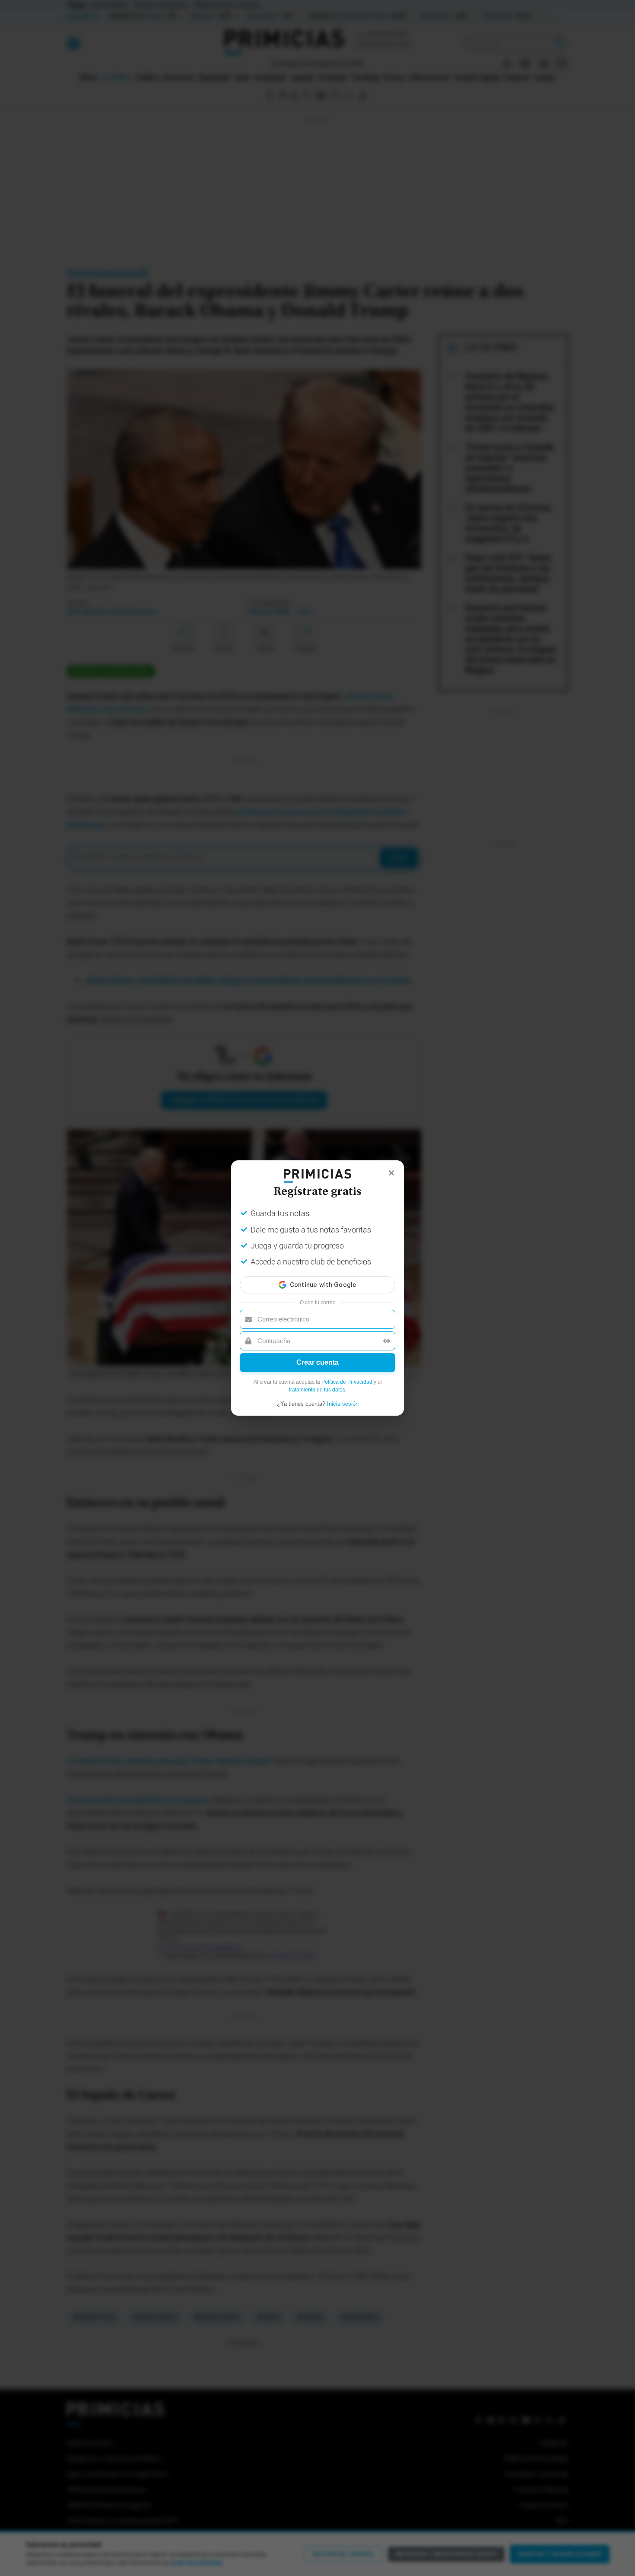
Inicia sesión (343, 1404)
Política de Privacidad (347, 1382)
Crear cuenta (317, 1362)
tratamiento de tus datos (317, 1390)
